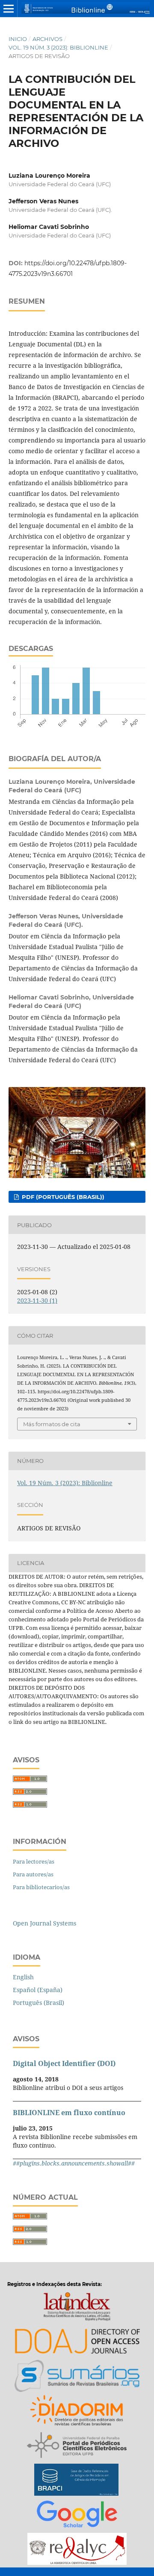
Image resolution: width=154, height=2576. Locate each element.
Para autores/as (33, 1874)
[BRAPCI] (76, 2481)
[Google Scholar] (77, 2516)
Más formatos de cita (52, 1424)
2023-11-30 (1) (37, 1300)
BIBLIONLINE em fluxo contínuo (69, 2113)
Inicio (18, 39)
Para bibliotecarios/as (41, 1887)
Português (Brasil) (38, 2003)
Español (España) (38, 1990)
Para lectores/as (34, 1861)
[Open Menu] (9, 9)
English (23, 1977)
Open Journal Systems (44, 1923)
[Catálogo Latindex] (77, 2308)
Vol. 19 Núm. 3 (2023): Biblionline (58, 47)
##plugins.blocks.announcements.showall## (74, 2163)
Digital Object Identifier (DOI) (64, 2063)
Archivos (47, 39)
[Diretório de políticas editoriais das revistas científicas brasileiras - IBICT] (77, 2412)
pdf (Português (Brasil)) (62, 1197)
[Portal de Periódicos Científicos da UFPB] (77, 2446)
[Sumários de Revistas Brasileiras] (77, 2377)
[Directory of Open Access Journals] (77, 2343)
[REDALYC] (77, 2550)
